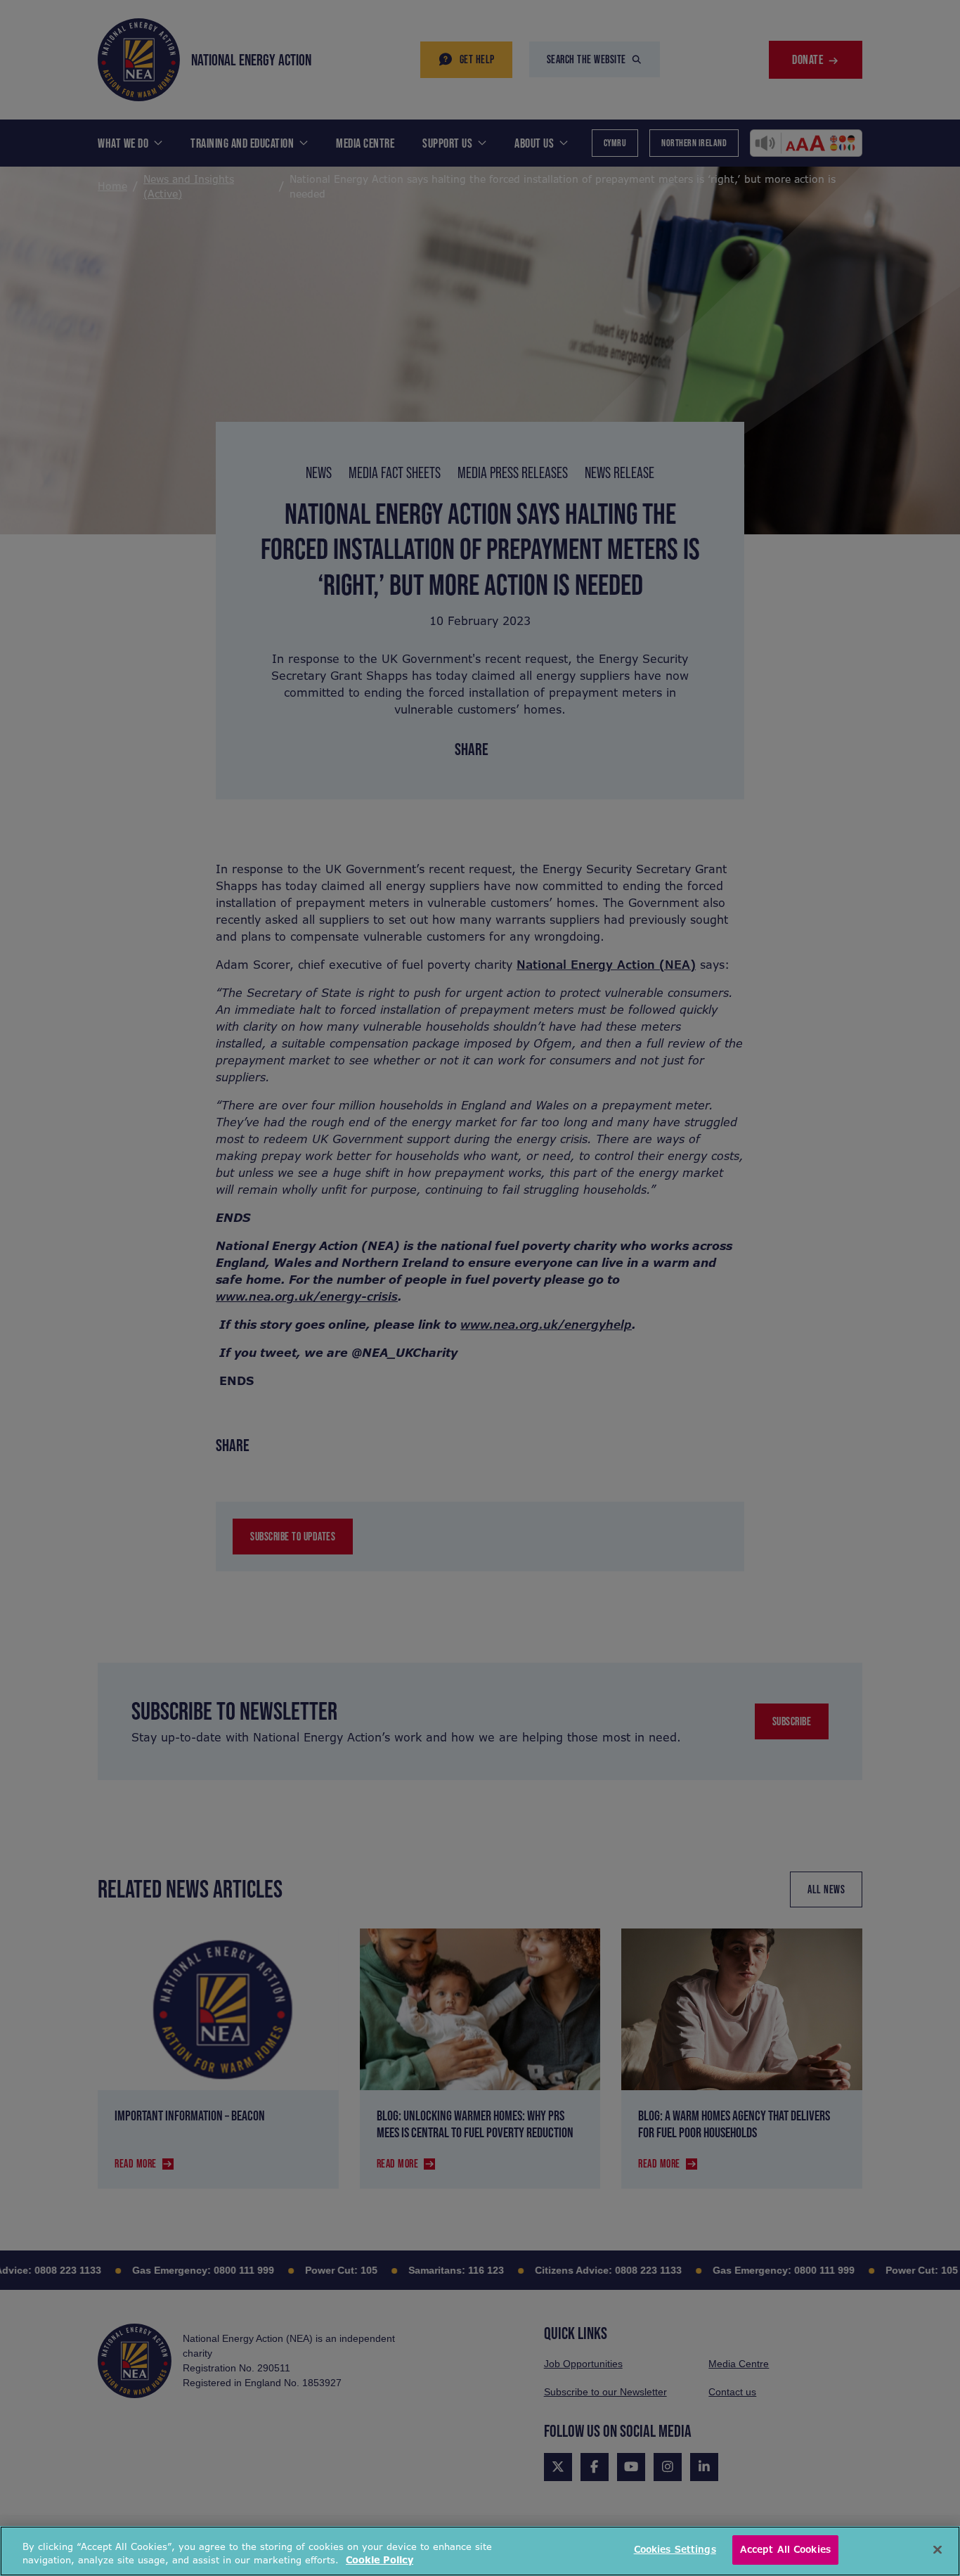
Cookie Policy (380, 2561)
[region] (480, 2551)
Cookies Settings (675, 2550)
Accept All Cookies (785, 2550)
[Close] (938, 2549)
